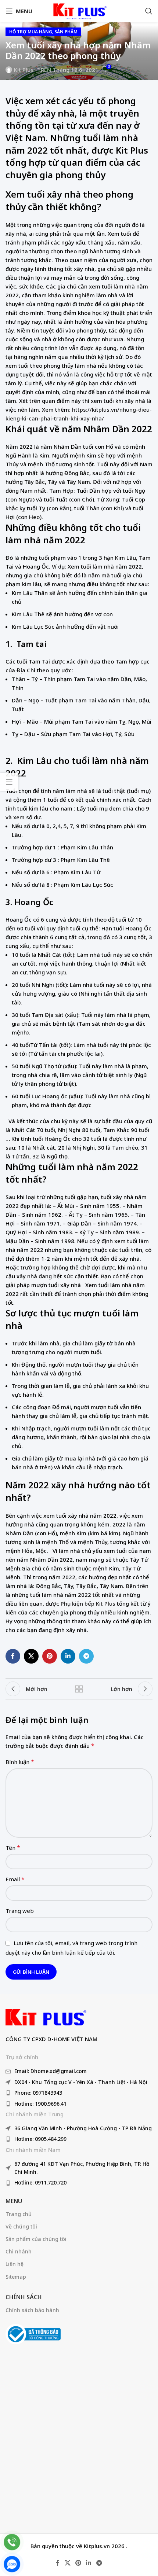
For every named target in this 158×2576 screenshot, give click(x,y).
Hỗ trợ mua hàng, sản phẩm (43, 32)
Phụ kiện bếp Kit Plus (88, 1603)
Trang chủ (19, 2214)
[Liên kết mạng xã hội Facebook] (13, 1656)
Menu (14, 2201)
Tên (13, 1848)
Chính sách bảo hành (32, 2310)
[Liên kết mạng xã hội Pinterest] (50, 1656)
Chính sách (24, 2297)
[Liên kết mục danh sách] (79, 2071)
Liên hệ (15, 2264)
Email (15, 1879)
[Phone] (12, 2542)
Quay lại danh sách (79, 1689)
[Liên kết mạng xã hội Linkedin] (68, 1656)
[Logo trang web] (79, 10)
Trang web (20, 1911)
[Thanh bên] (9, 782)
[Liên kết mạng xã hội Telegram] (86, 1656)
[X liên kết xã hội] (31, 1656)
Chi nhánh (19, 2251)
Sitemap (16, 2277)
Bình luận (20, 1762)
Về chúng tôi (21, 2226)
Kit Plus (24, 70)
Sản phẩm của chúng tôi (36, 2239)
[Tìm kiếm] (149, 11)
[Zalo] (12, 2564)
